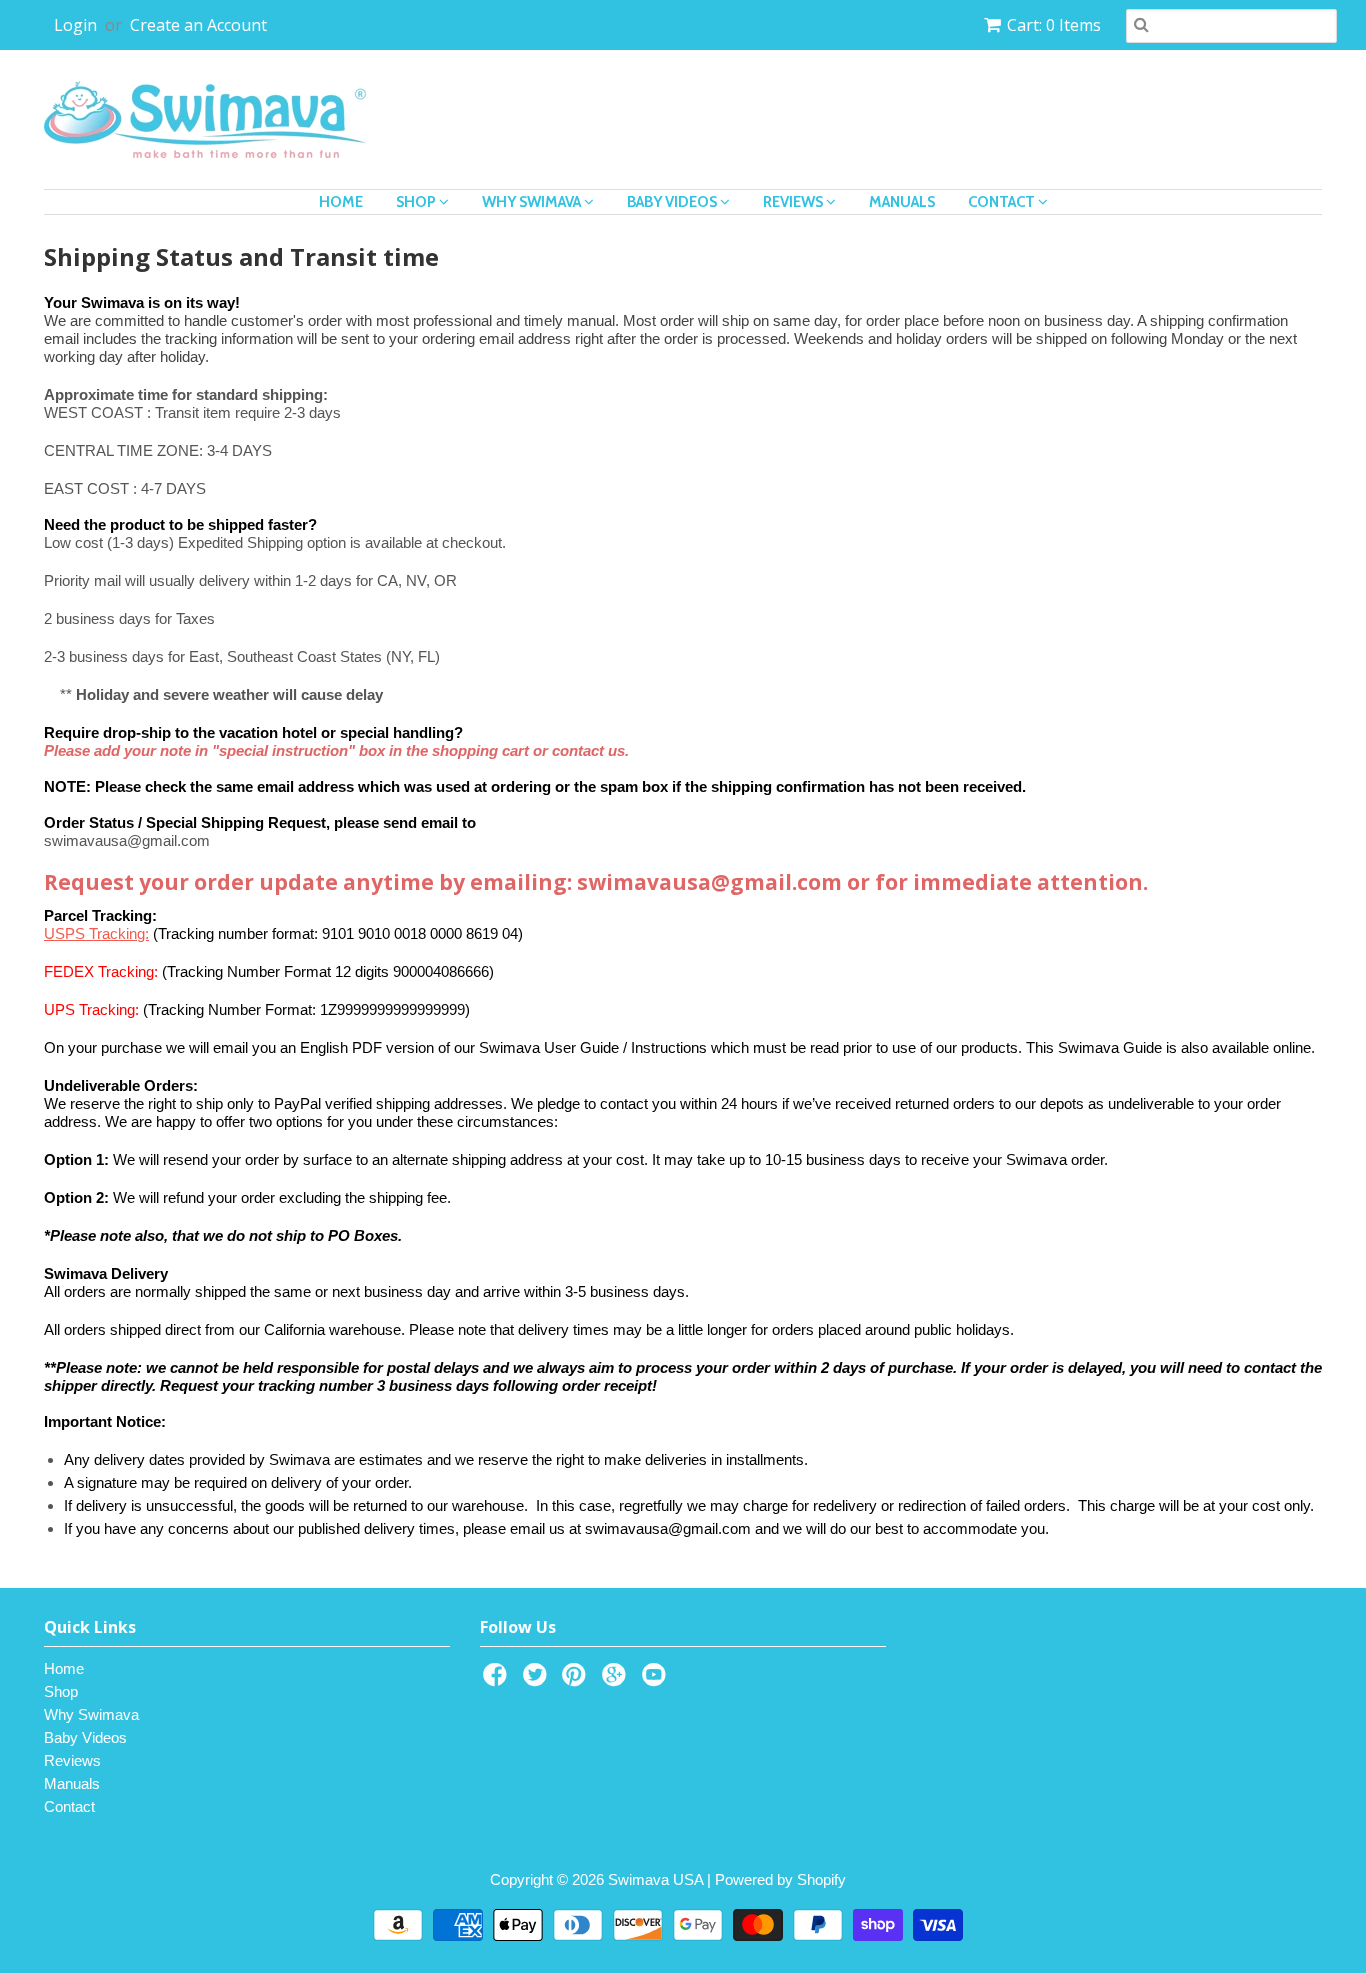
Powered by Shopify (780, 1879)
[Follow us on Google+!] (617, 1680)
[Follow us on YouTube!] (657, 1680)
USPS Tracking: (96, 933)
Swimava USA (655, 1879)
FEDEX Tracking (99, 971)
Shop (417, 202)
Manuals (902, 202)
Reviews (794, 202)
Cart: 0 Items (1054, 25)
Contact (1003, 202)
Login (75, 25)
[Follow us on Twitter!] (538, 1680)
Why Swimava (533, 202)
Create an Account (198, 25)
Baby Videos (673, 202)
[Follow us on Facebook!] (498, 1680)
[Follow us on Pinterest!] (577, 1680)
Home (341, 202)
